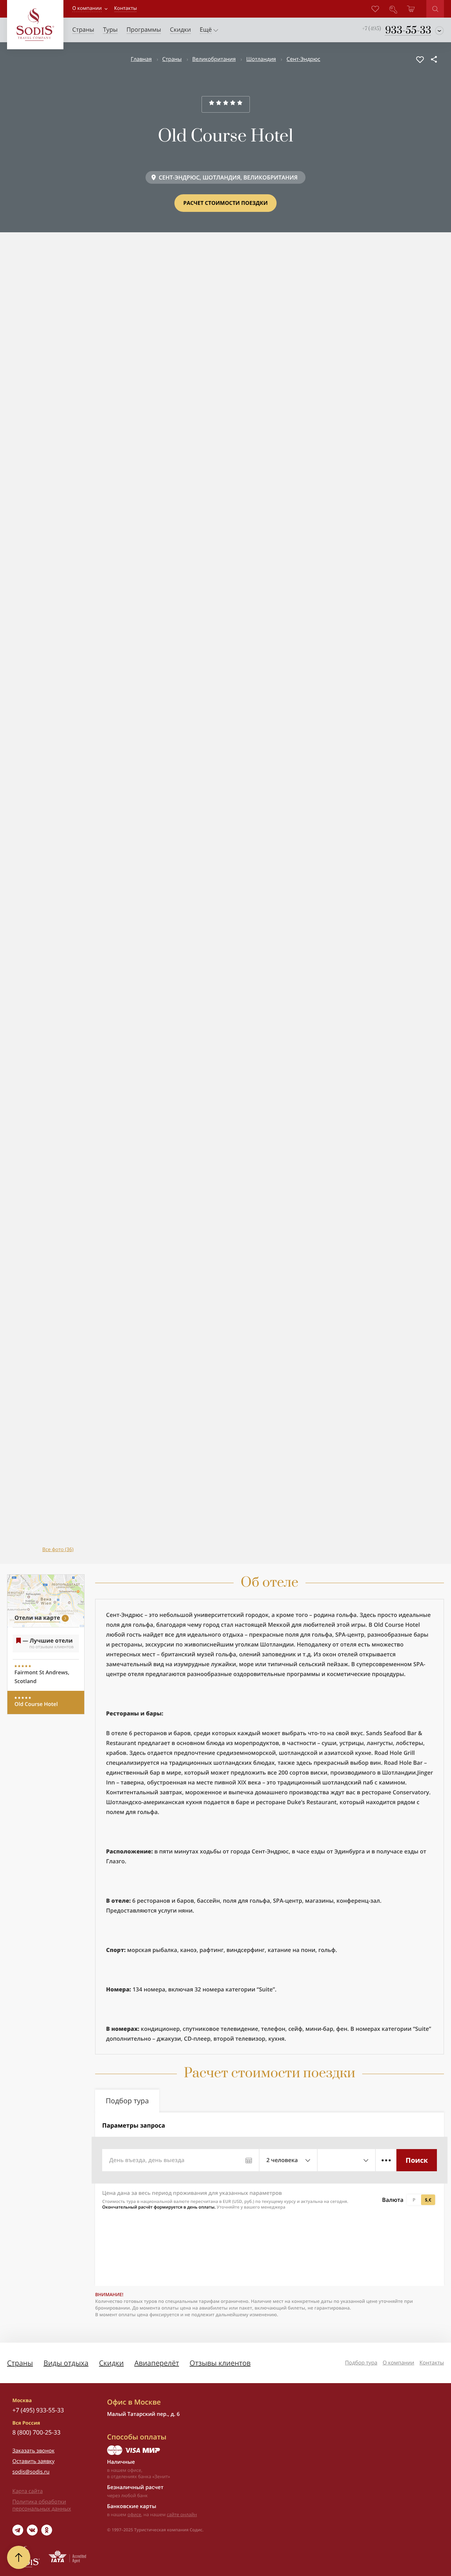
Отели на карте (37, 1618)
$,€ (428, 2200)
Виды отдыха (66, 2363)
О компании (87, 8)
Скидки (111, 2363)
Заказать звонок (33, 2451)
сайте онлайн (182, 2514)
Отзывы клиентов (220, 2363)
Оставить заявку (33, 2461)
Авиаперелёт (157, 2363)
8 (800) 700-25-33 (36, 2432)
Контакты (432, 2363)
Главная (141, 59)
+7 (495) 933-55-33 (38, 2410)
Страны (172, 59)
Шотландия (261, 59)
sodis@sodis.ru (31, 2472)
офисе (134, 2514)
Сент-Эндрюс (303, 59)
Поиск (417, 2160)
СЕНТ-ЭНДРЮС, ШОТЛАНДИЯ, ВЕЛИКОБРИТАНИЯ (228, 177)
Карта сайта (27, 2491)
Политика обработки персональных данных (42, 2505)
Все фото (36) (58, 1550)
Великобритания (214, 59)
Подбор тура (361, 2363)
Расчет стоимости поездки (225, 203)
